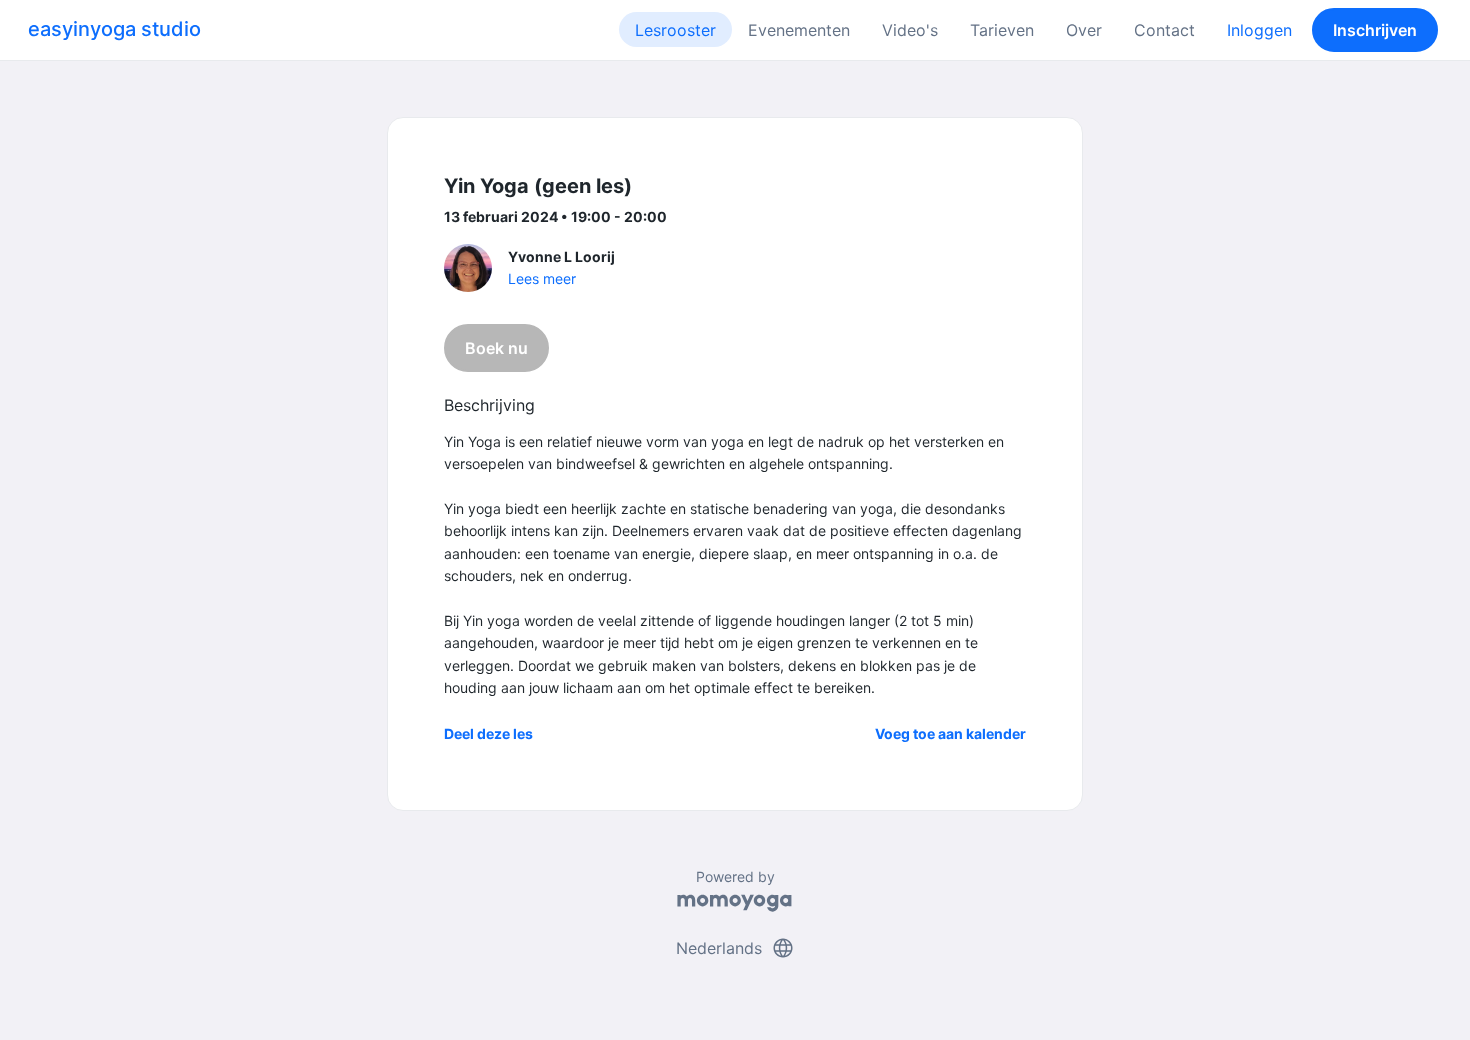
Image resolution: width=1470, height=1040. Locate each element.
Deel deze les (488, 733)
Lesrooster (675, 30)
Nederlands (735, 948)
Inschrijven (1375, 30)
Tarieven (1002, 30)
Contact (1164, 30)
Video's (910, 30)
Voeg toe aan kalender (950, 733)
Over (1084, 30)
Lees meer (542, 278)
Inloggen (1259, 30)
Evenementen (799, 30)
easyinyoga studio (114, 29)
